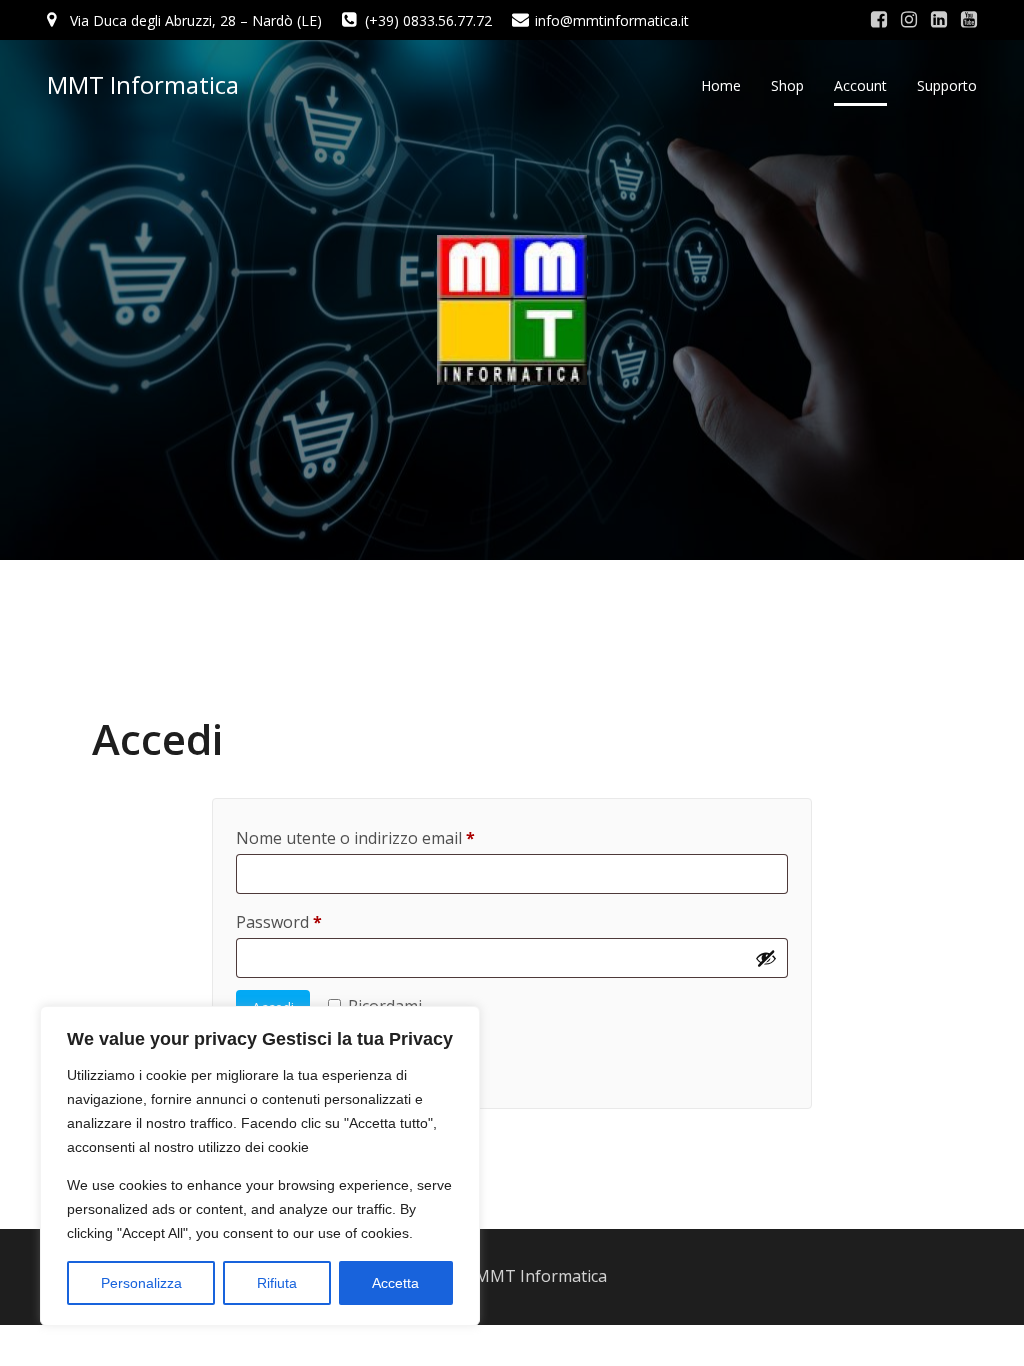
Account (860, 85)
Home (721, 85)
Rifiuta (277, 1283)
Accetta (395, 1283)
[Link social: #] (879, 20)
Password (312, 919)
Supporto (947, 85)
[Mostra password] (766, 958)
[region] (260, 1166)
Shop (787, 85)
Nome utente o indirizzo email (389, 835)
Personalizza (141, 1283)
